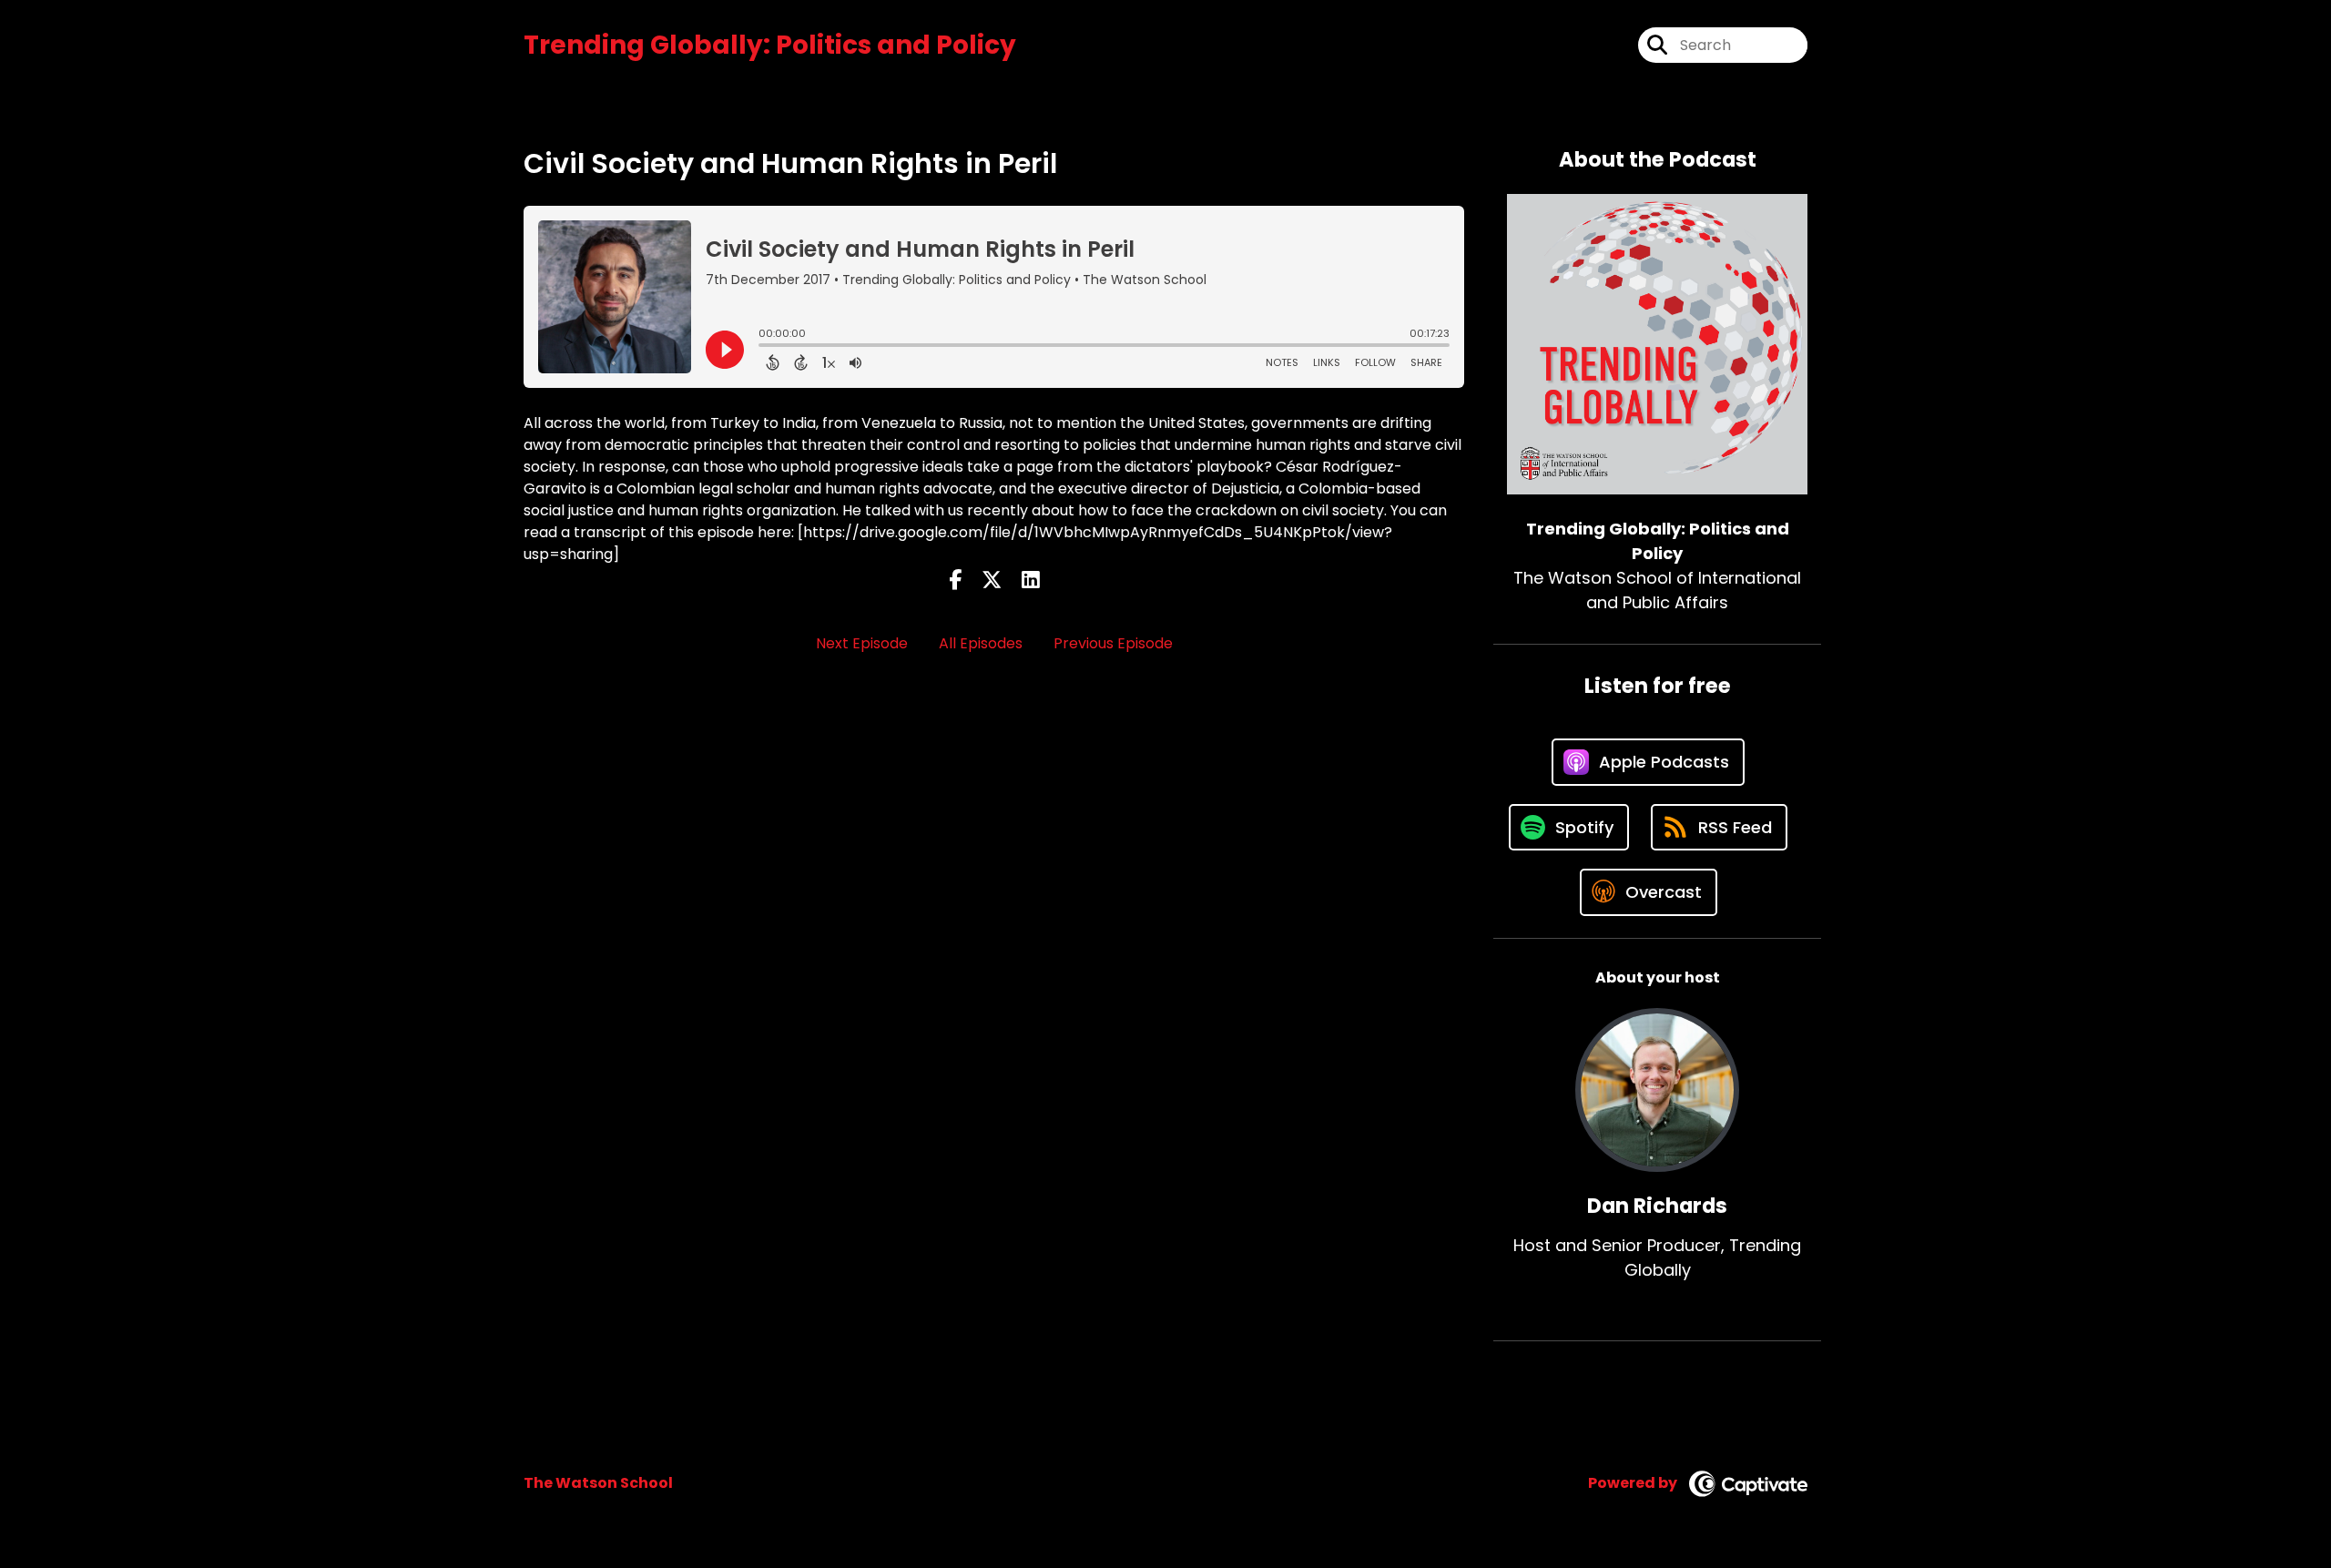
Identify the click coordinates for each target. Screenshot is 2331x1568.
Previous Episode (1113, 643)
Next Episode (862, 643)
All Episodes (981, 643)
